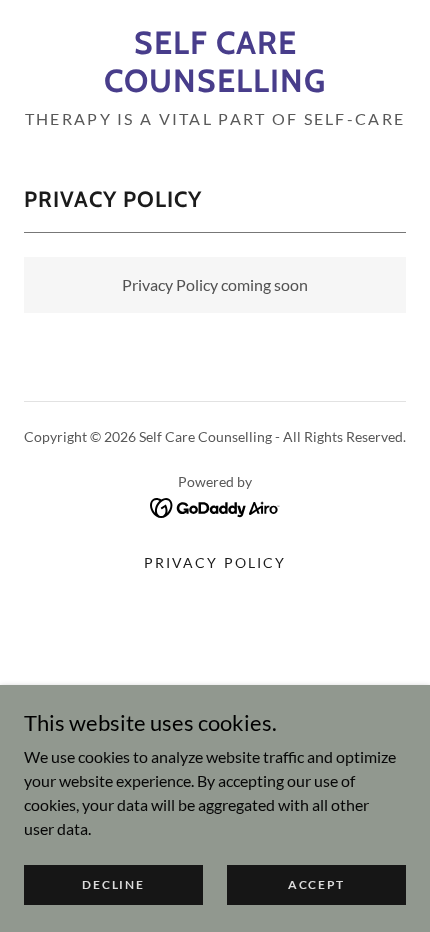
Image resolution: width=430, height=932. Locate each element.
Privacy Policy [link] (214, 562)
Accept (316, 884)
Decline (113, 884)
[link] (215, 62)
